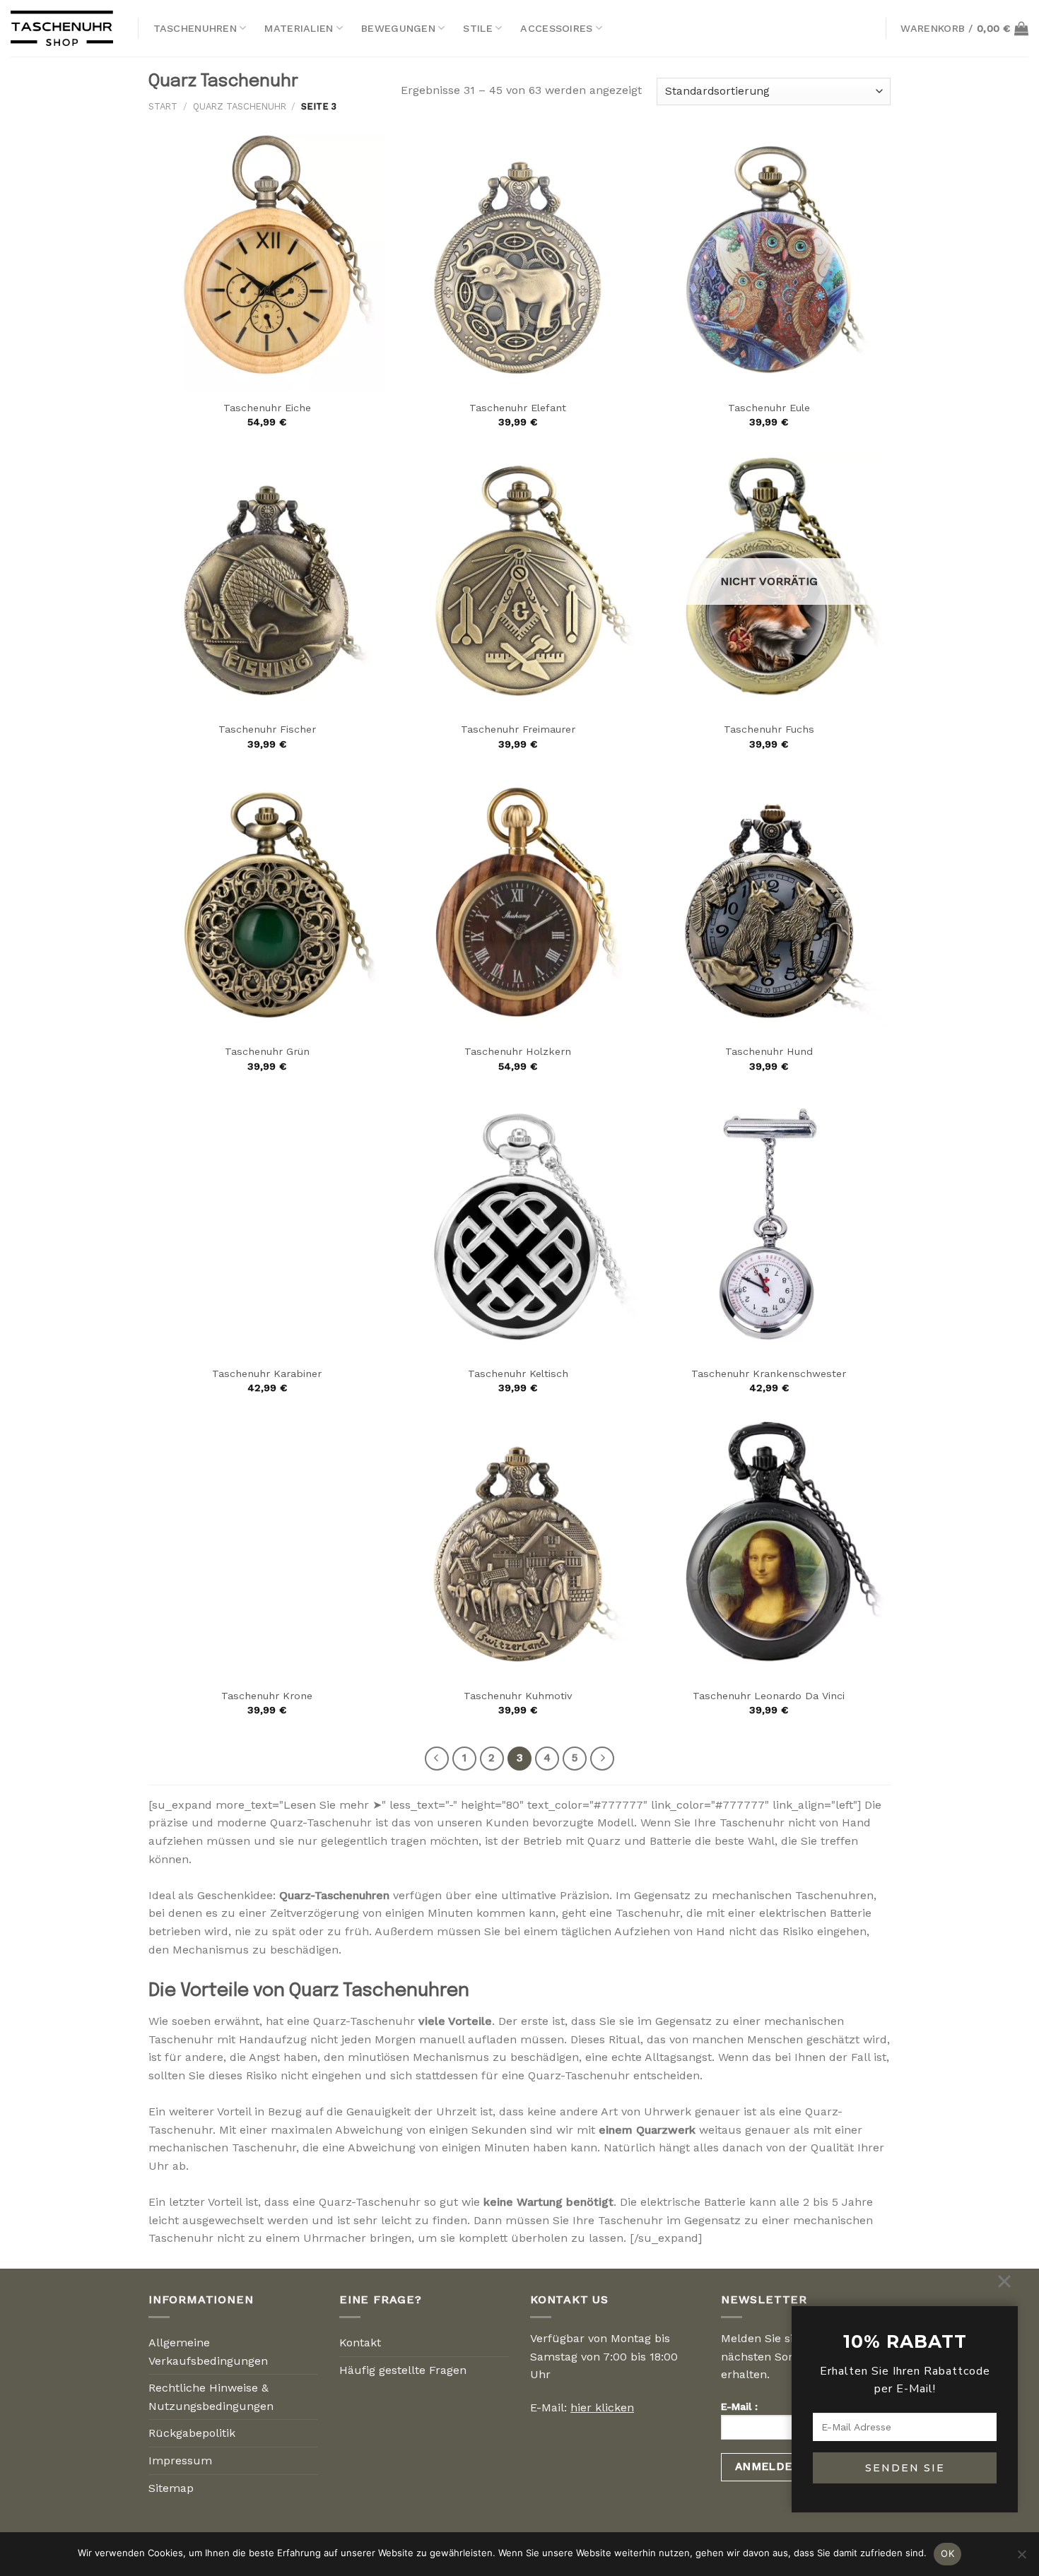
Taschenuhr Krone (267, 1696)
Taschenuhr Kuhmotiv (518, 1696)
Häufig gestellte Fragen (403, 2370)
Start (163, 106)
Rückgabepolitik (192, 2433)
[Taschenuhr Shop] (64, 28)
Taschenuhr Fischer (267, 729)
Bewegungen (398, 28)
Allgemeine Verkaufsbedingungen (208, 2352)
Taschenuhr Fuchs (769, 729)
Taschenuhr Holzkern (518, 1051)
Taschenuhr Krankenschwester (769, 1373)
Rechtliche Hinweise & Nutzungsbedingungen (211, 2397)
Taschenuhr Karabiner (267, 1373)
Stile (477, 28)
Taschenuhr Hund (769, 1051)
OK (947, 2553)
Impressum (180, 2460)
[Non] (1021, 2558)
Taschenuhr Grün (267, 1051)
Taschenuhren (195, 28)
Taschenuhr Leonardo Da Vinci (769, 1696)
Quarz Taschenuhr (240, 106)
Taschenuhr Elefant (518, 408)
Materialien (299, 28)
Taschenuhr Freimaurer (518, 729)
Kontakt (360, 2342)
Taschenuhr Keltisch (518, 1373)
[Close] (1004, 2281)
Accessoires (556, 28)
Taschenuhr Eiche (267, 408)
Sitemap (171, 2488)
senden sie (905, 2468)
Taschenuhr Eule (769, 408)
